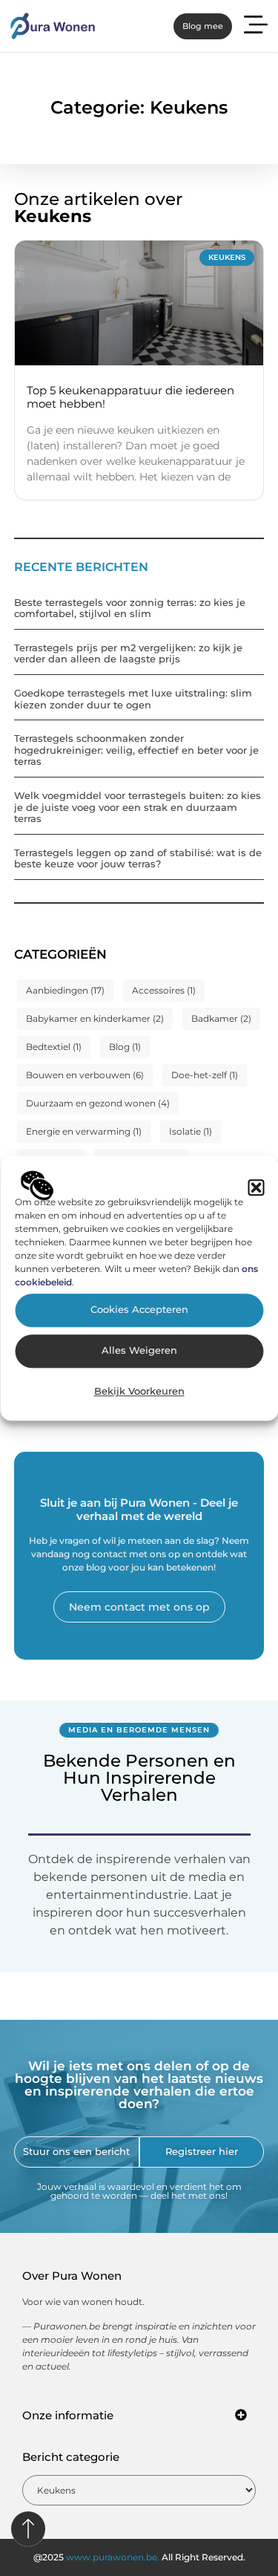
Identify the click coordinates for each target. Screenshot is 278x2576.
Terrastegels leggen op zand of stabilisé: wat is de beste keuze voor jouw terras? (138, 858)
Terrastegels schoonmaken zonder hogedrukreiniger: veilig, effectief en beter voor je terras (136, 750)
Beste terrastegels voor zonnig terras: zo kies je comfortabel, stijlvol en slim (130, 608)
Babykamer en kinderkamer (95, 1018)
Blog (125, 1047)
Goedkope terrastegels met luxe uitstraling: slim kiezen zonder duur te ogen (133, 699)
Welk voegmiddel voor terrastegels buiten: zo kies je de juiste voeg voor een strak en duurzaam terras (138, 807)
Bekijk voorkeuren (139, 1392)
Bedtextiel (54, 1047)
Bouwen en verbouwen (85, 1075)
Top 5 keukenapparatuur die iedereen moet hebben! (130, 397)
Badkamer (221, 1018)
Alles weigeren (139, 1351)
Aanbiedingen (65, 990)
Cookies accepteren (139, 1310)
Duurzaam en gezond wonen (98, 1103)
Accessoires (164, 990)
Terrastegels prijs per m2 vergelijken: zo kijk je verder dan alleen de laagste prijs (128, 653)
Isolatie (191, 1131)
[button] (256, 1187)
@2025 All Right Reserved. (139, 2557)
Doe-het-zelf (205, 1075)
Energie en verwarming (84, 1131)
